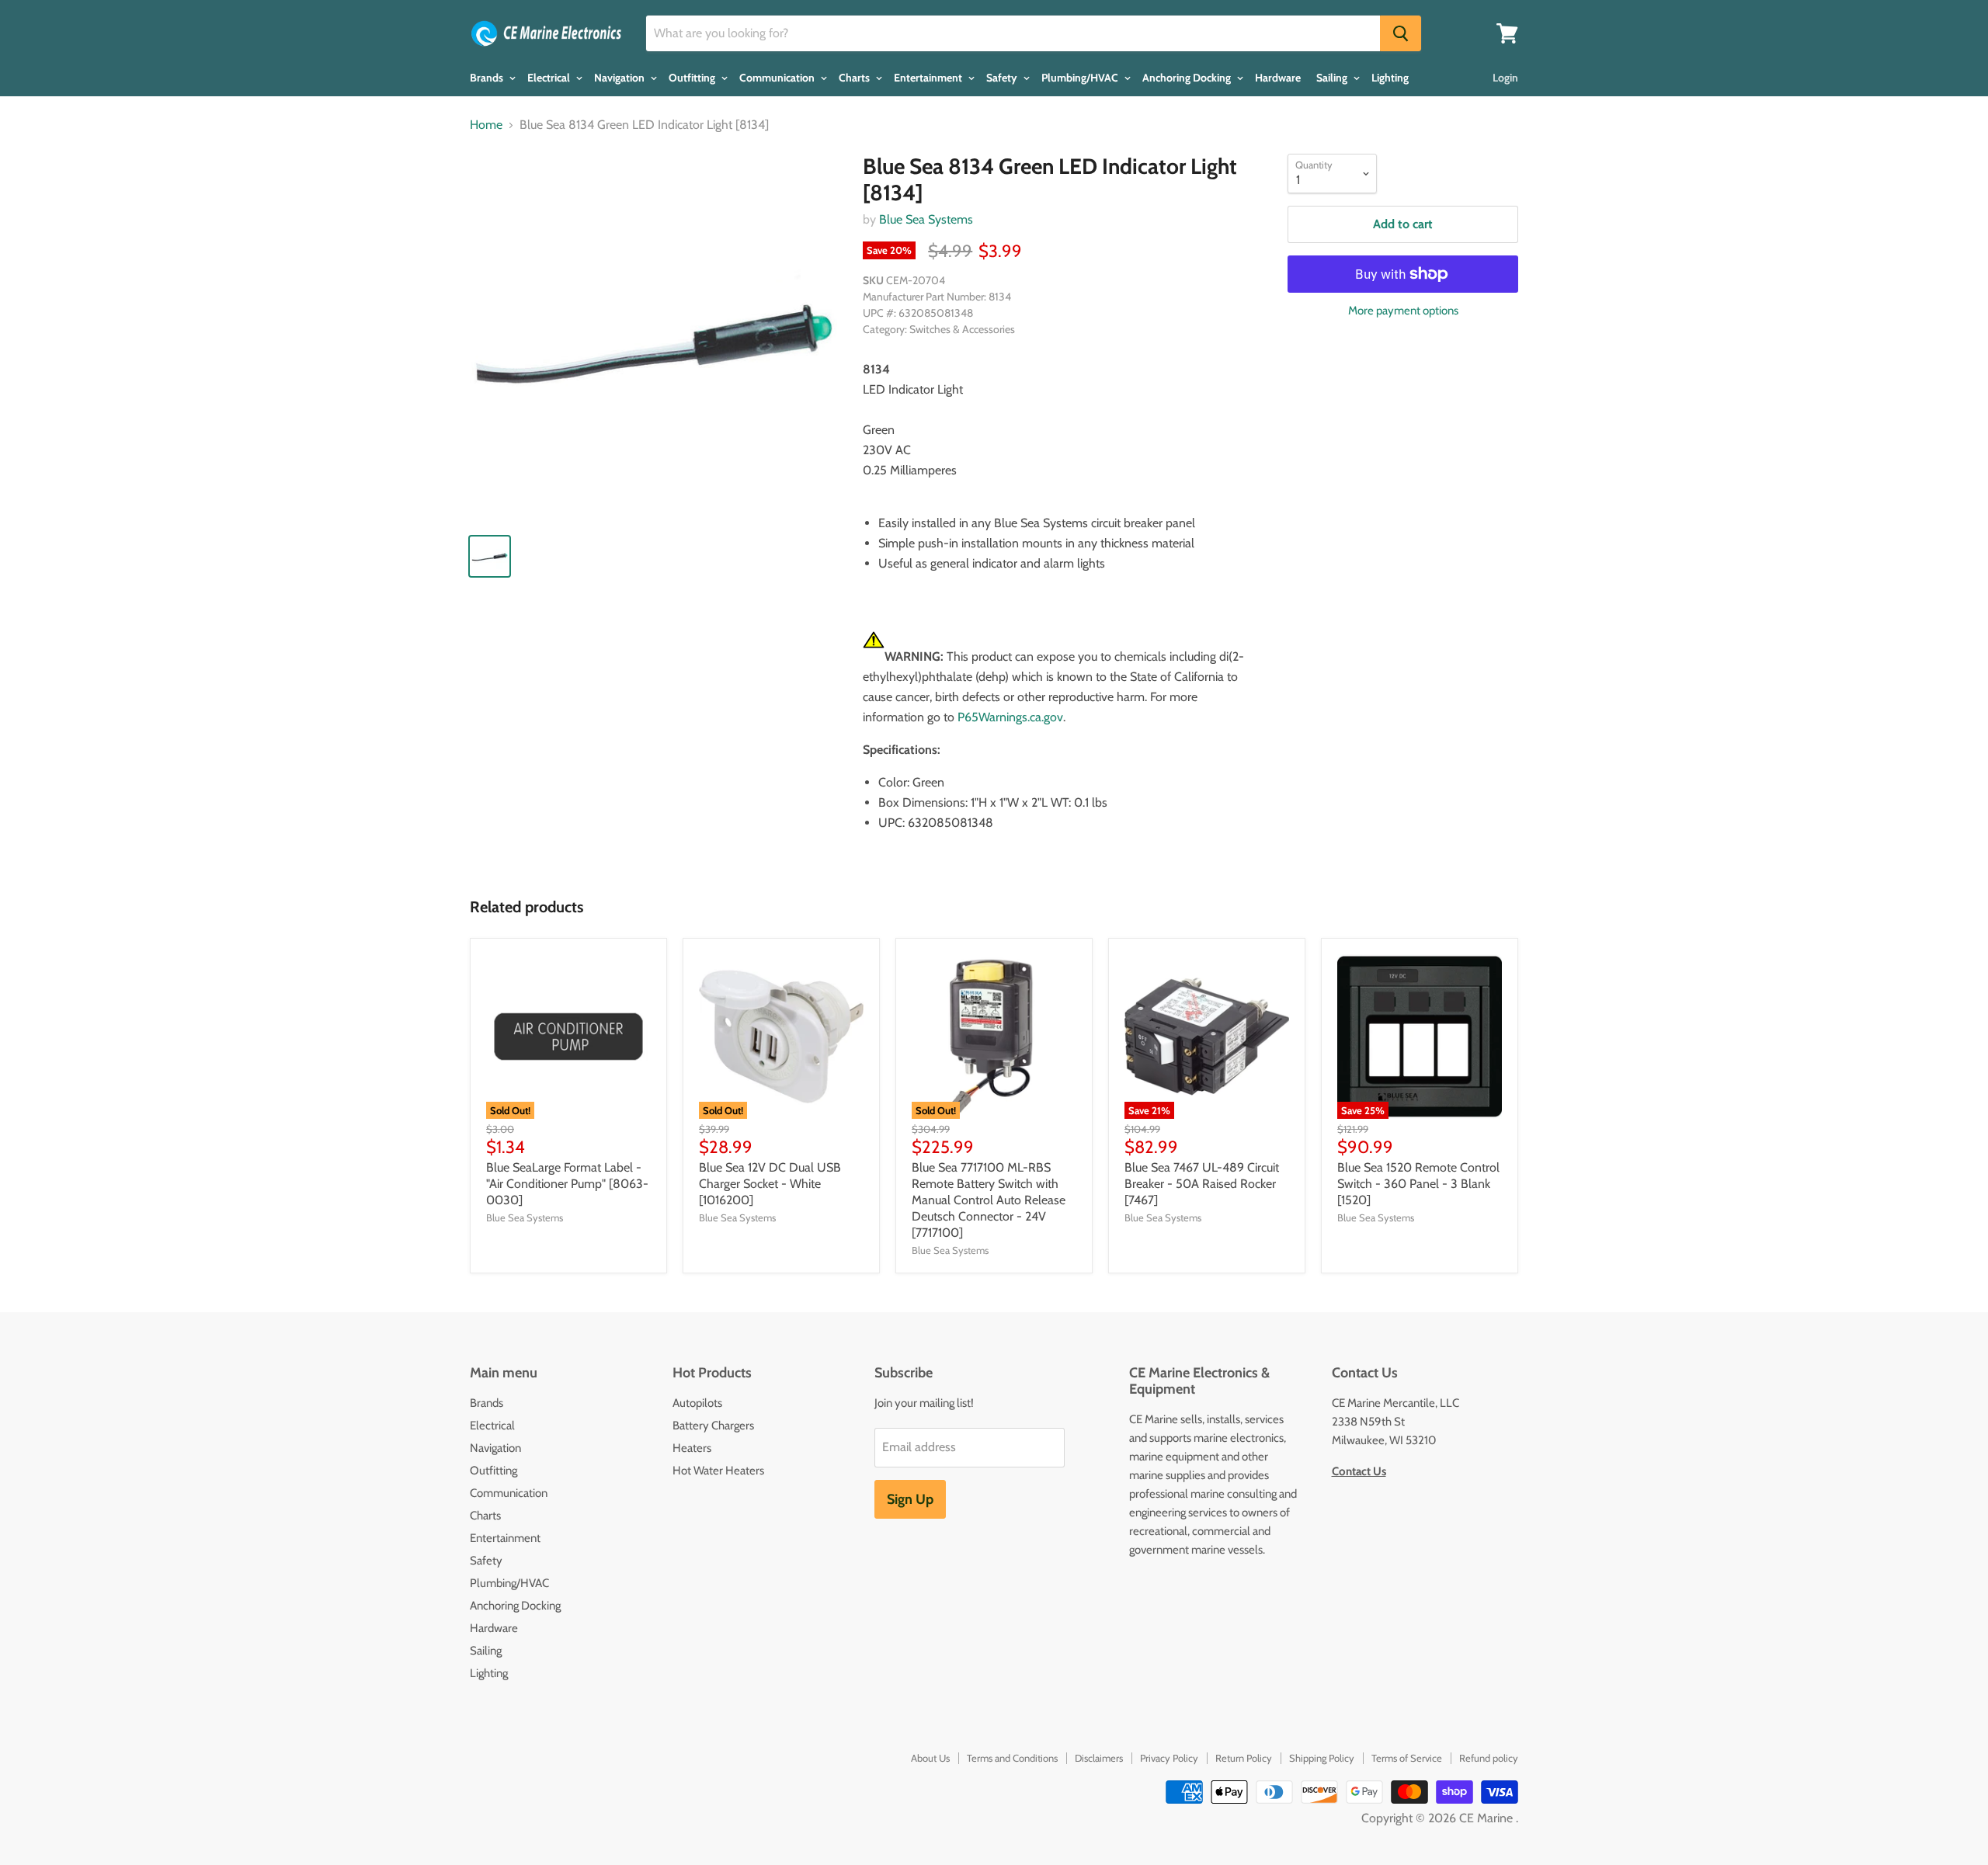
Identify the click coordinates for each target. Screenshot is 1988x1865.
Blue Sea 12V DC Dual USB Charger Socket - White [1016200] (770, 1184)
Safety (1003, 78)
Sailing (1333, 78)
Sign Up (910, 1499)
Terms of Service (1407, 1758)
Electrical (550, 78)
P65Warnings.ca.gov (1010, 717)
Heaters (692, 1448)
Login (1505, 78)
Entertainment (929, 78)
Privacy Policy (1169, 1758)
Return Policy (1244, 1758)
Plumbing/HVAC (1081, 78)
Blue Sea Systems (926, 219)
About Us (930, 1758)
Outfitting (693, 78)
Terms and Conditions (1012, 1758)
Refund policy (1489, 1758)
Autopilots (697, 1403)
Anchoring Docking (1188, 78)
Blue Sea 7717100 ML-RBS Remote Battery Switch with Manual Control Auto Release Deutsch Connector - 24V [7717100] (989, 1200)
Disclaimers (1099, 1758)
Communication (778, 78)
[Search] (1401, 33)
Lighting (1390, 78)
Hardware (1278, 78)
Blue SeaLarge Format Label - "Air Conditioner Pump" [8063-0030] (567, 1184)
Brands (488, 78)
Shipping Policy (1322, 1758)
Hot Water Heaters (718, 1471)
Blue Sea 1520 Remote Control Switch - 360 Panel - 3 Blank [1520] (1418, 1184)
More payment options (1403, 311)
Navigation (620, 78)
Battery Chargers (713, 1426)
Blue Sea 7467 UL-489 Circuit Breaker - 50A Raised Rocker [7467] (1202, 1184)
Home (486, 125)
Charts (855, 78)
